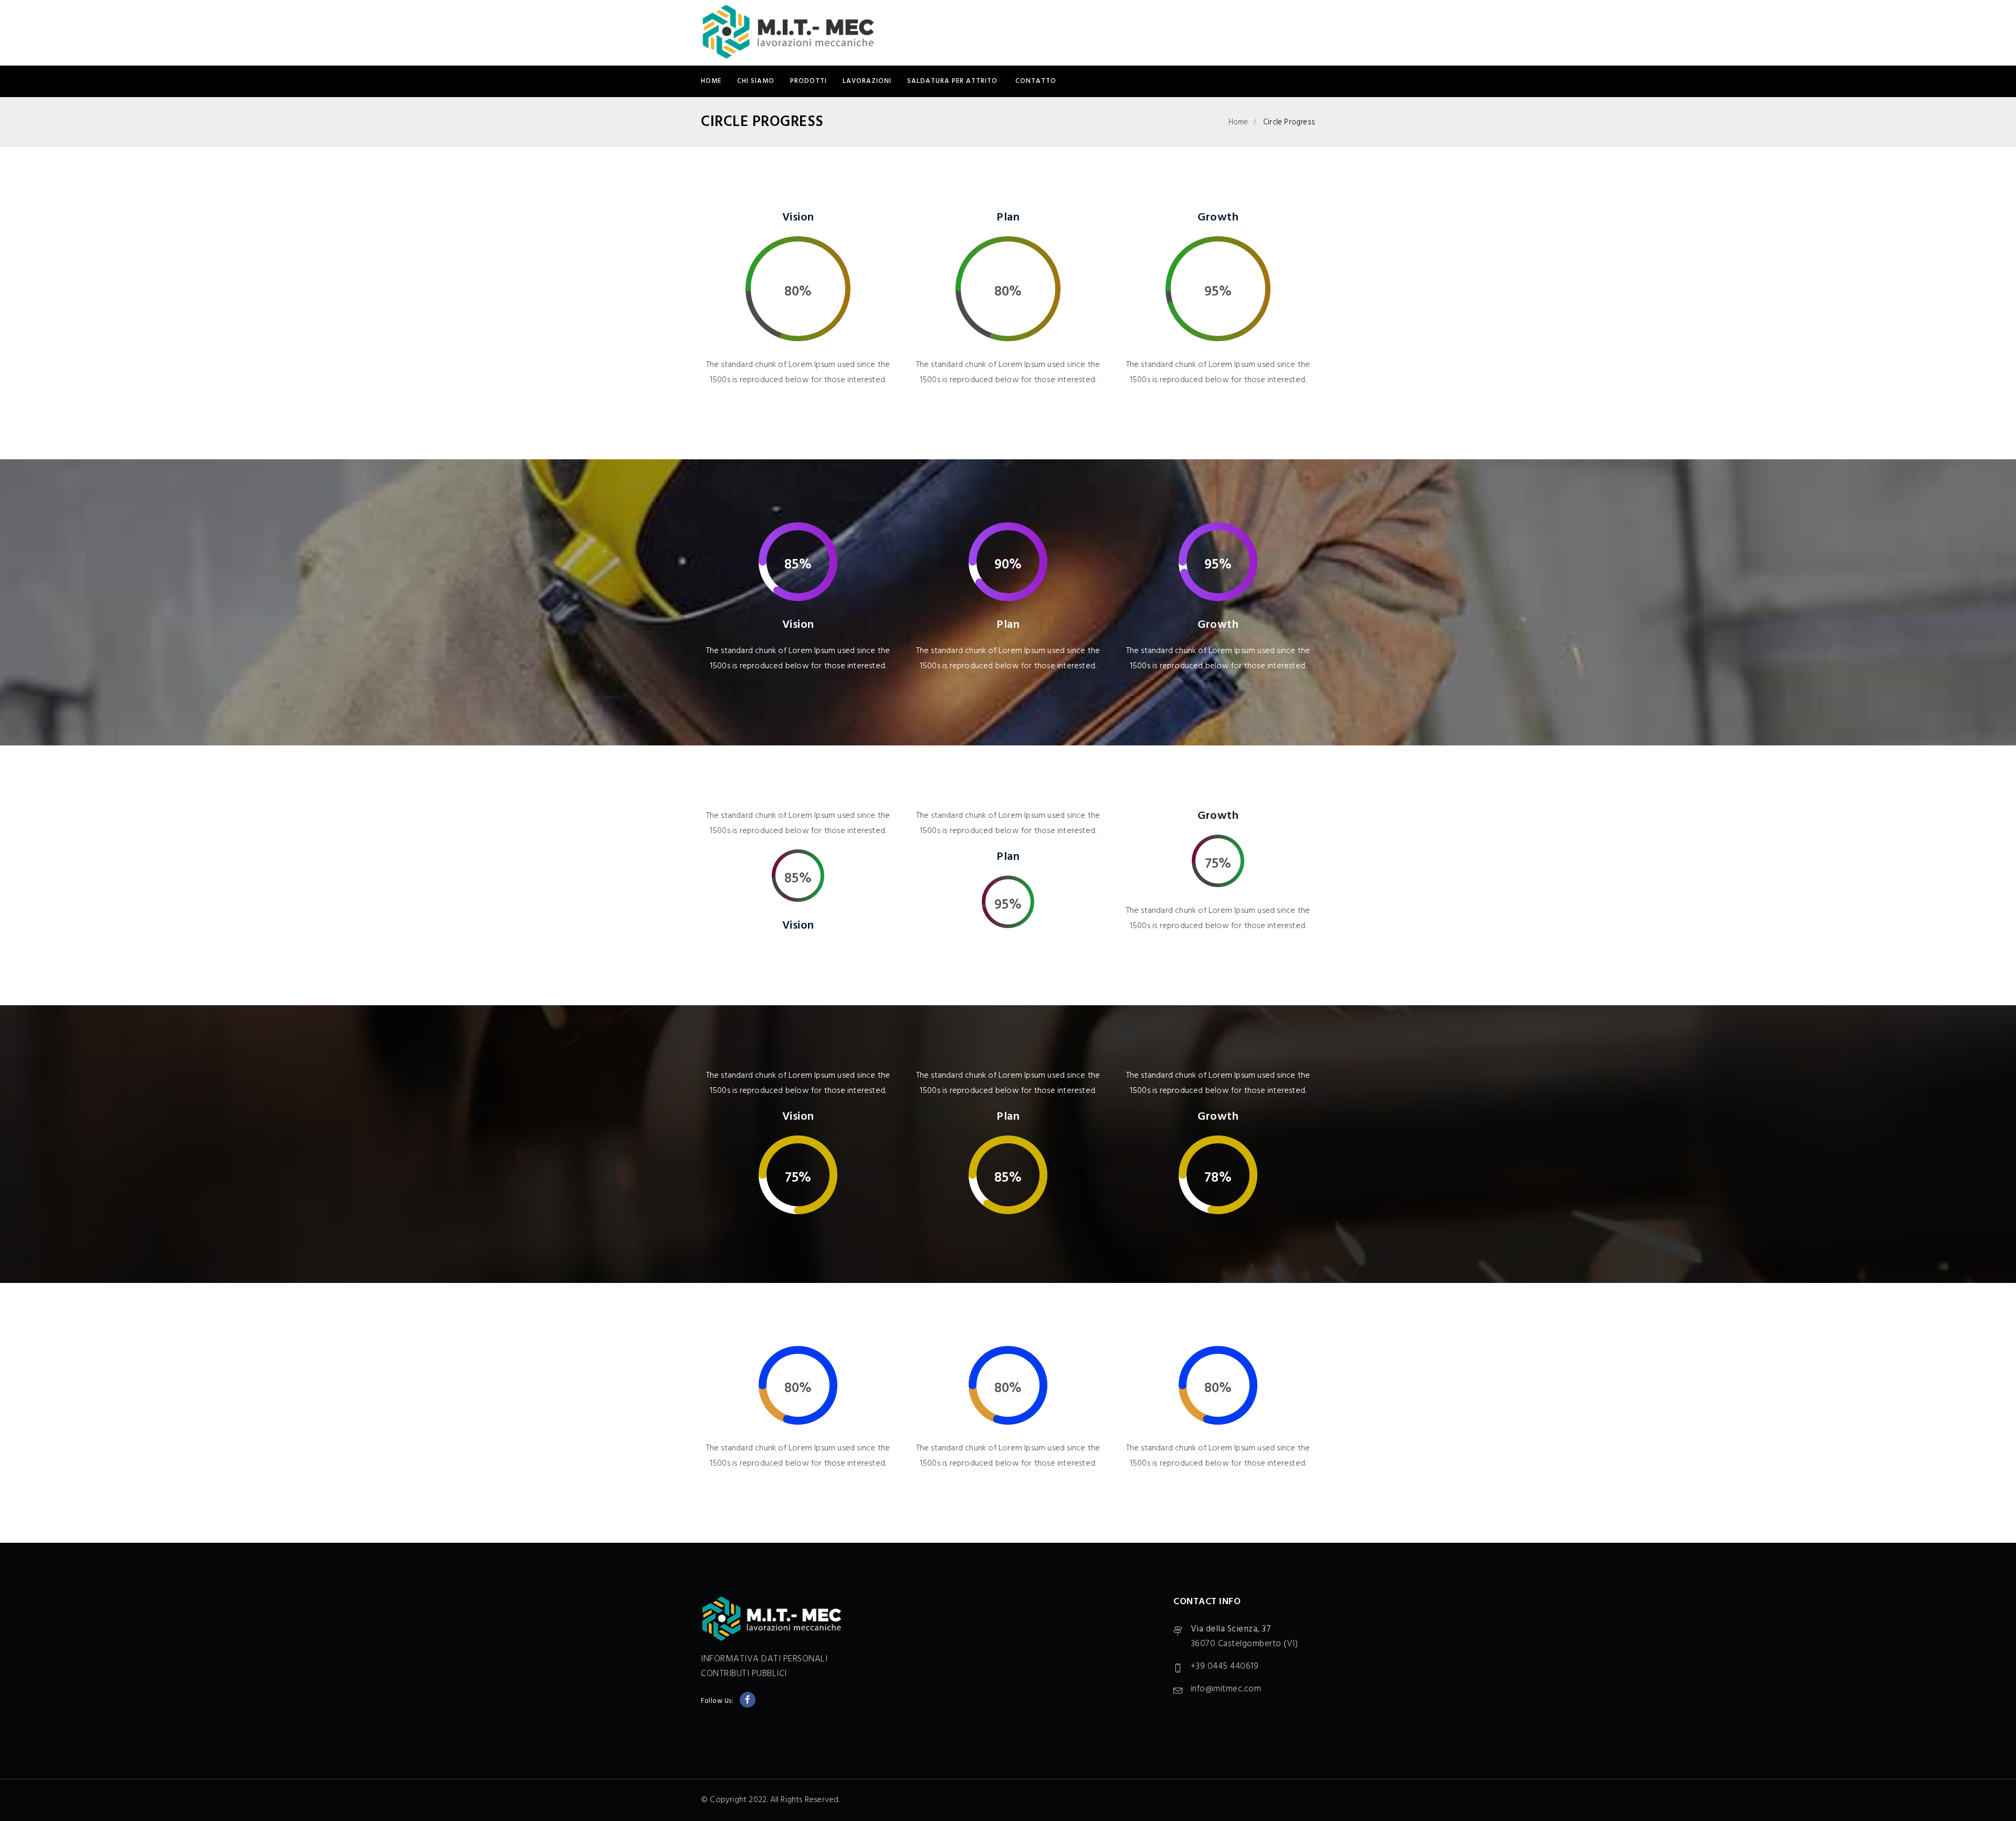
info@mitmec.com (1226, 1689)
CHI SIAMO (756, 81)
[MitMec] (788, 33)
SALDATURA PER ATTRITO (953, 81)
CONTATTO (1036, 81)
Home (711, 81)
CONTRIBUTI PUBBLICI (744, 1674)
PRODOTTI (808, 81)
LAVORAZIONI (867, 81)
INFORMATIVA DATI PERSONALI (764, 1659)
